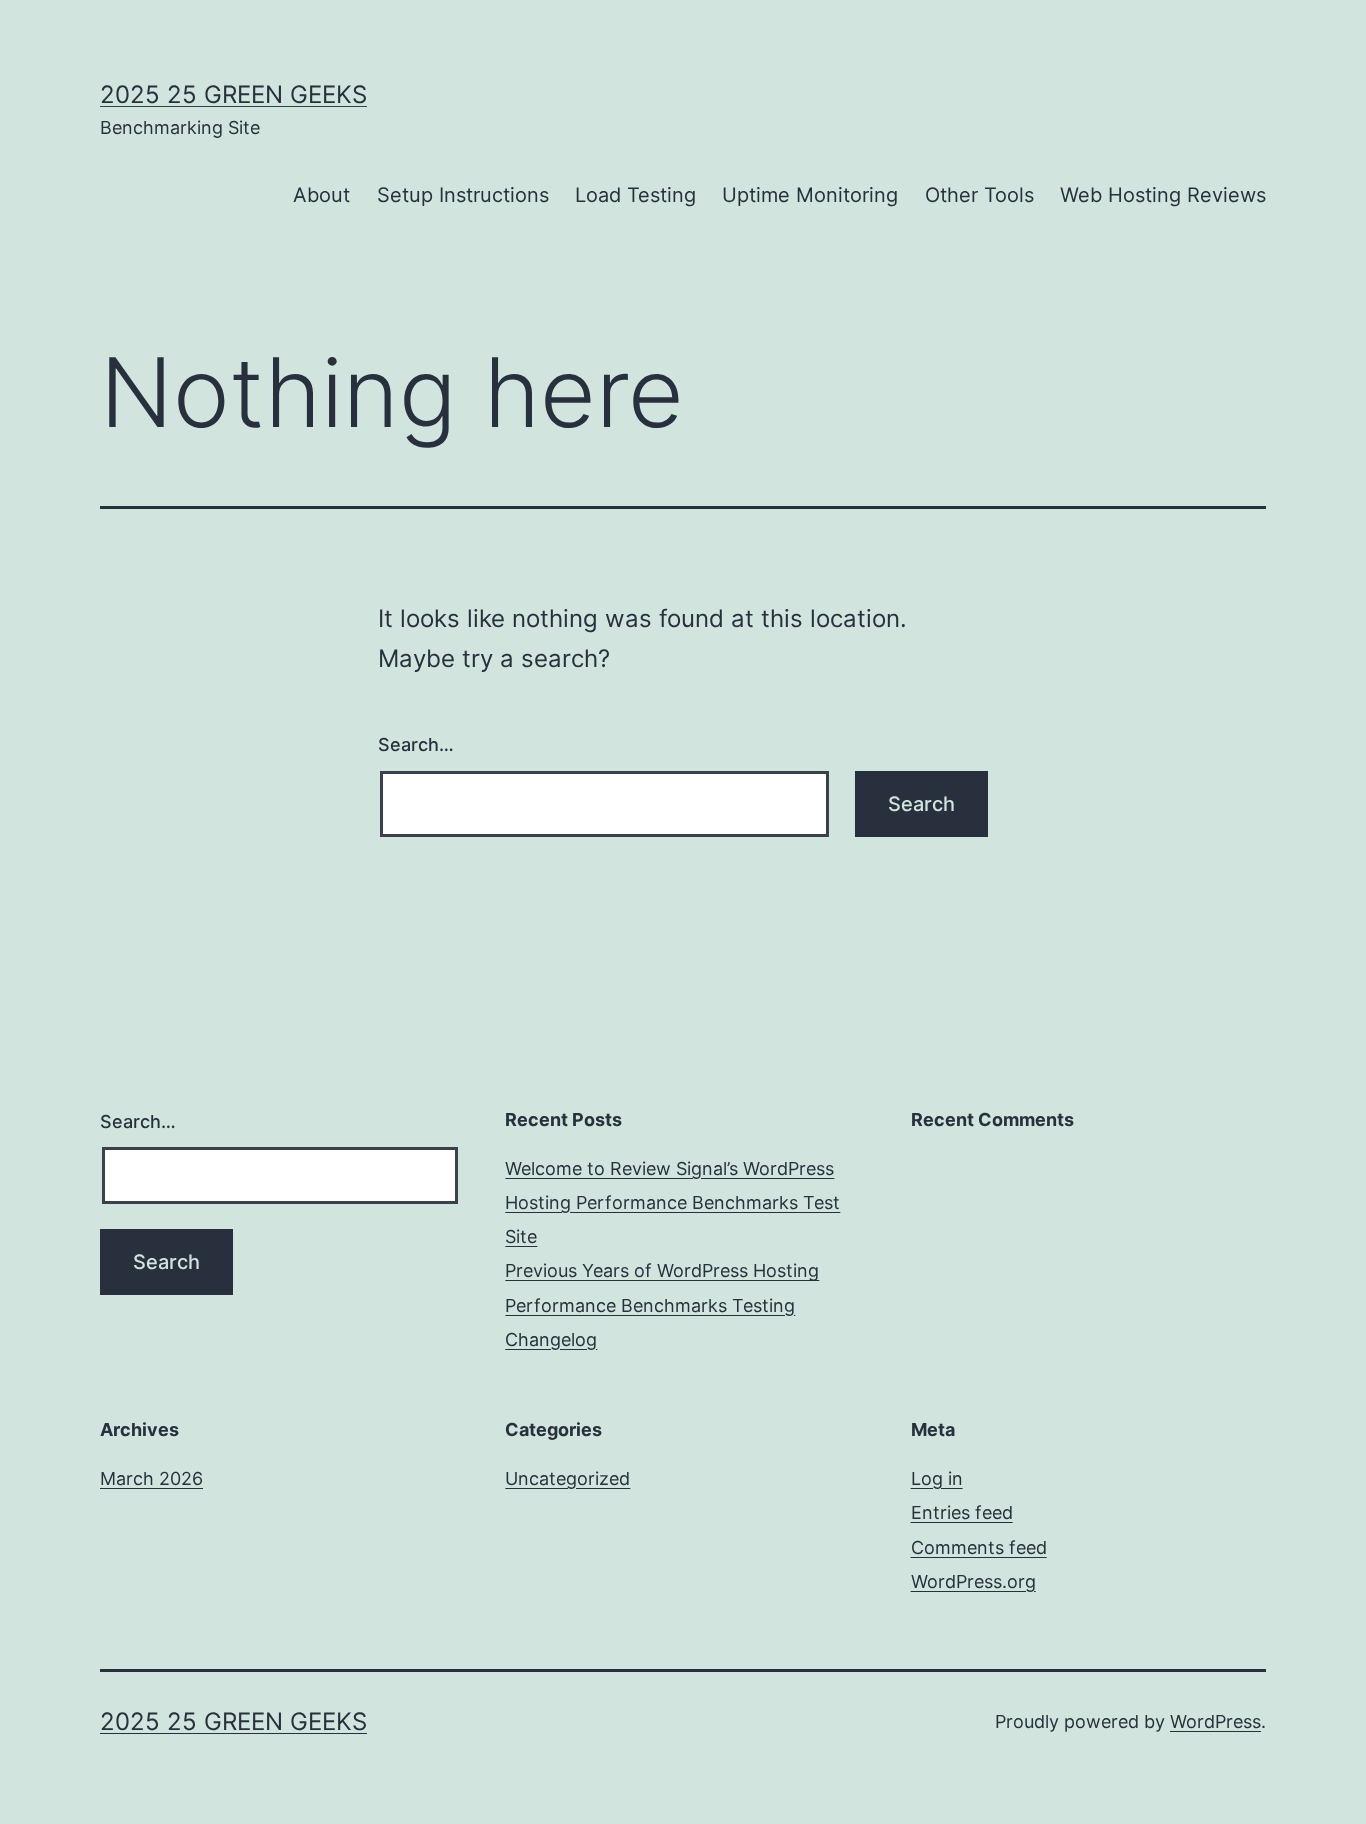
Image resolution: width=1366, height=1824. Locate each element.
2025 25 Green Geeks (233, 94)
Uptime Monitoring (810, 195)
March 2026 (151, 1478)
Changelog (551, 1339)
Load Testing (635, 195)
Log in (937, 1478)
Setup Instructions (463, 195)
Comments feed (979, 1547)
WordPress (1215, 1721)
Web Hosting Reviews (1163, 195)
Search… (416, 744)
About (321, 195)
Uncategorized (567, 1478)
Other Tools (979, 195)
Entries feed (962, 1512)
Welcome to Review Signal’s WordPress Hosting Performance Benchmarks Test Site (672, 1202)
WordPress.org (973, 1581)
